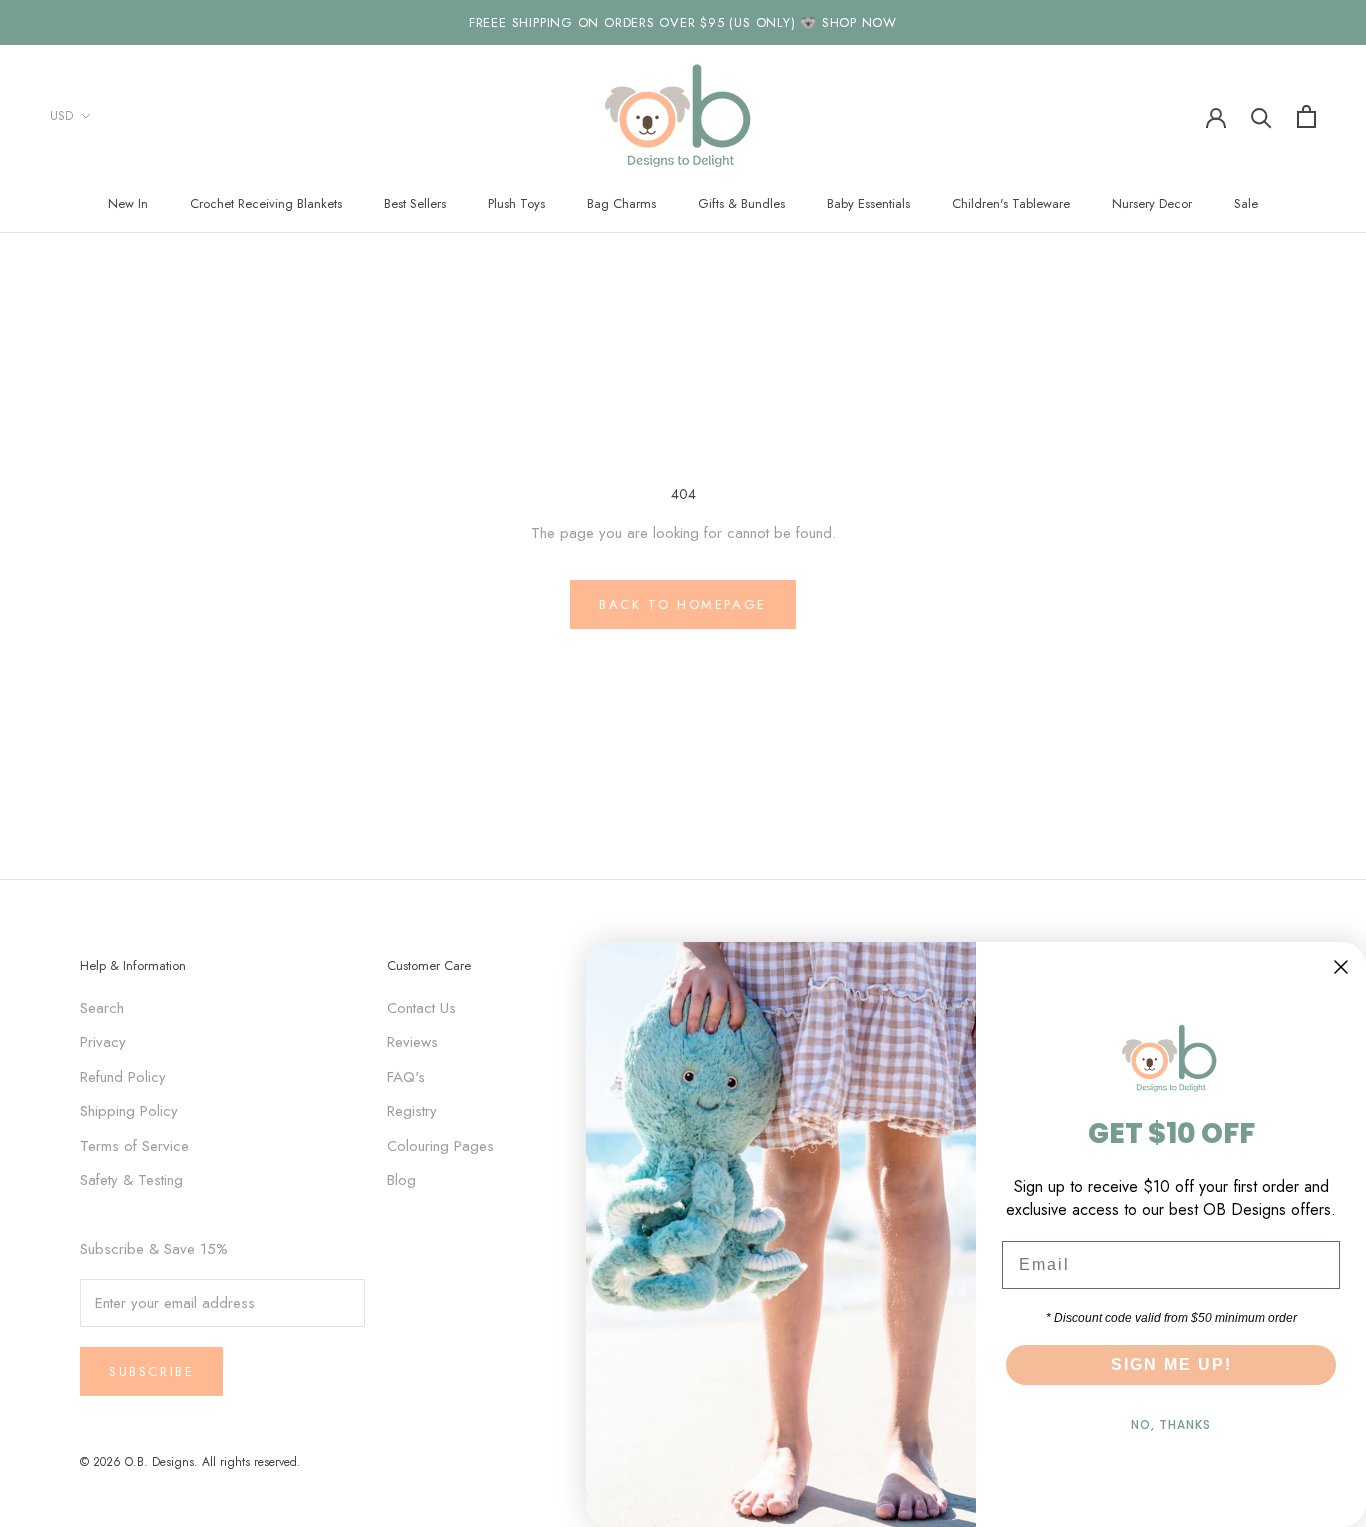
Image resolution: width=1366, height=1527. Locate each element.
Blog (401, 1180)
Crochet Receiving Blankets (266, 203)
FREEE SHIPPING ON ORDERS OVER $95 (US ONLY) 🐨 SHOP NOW (683, 22)
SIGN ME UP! (1171, 1364)
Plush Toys (516, 203)
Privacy (103, 1042)
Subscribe (151, 1371)
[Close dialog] (1341, 967)
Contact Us (421, 1008)
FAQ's (406, 1077)
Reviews (412, 1042)
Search (102, 1008)
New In (128, 203)
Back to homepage (683, 604)
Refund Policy (123, 1077)
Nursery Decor (1152, 203)
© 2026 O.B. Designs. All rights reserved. (190, 1462)
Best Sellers (415, 203)
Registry (412, 1111)
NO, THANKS (1171, 1424)
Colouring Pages (440, 1146)
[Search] (1261, 116)
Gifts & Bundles (741, 203)
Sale (1246, 203)
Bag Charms (621, 203)
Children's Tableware (1011, 203)
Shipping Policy (129, 1111)
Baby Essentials (868, 203)
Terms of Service (134, 1146)
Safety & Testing (131, 1180)
